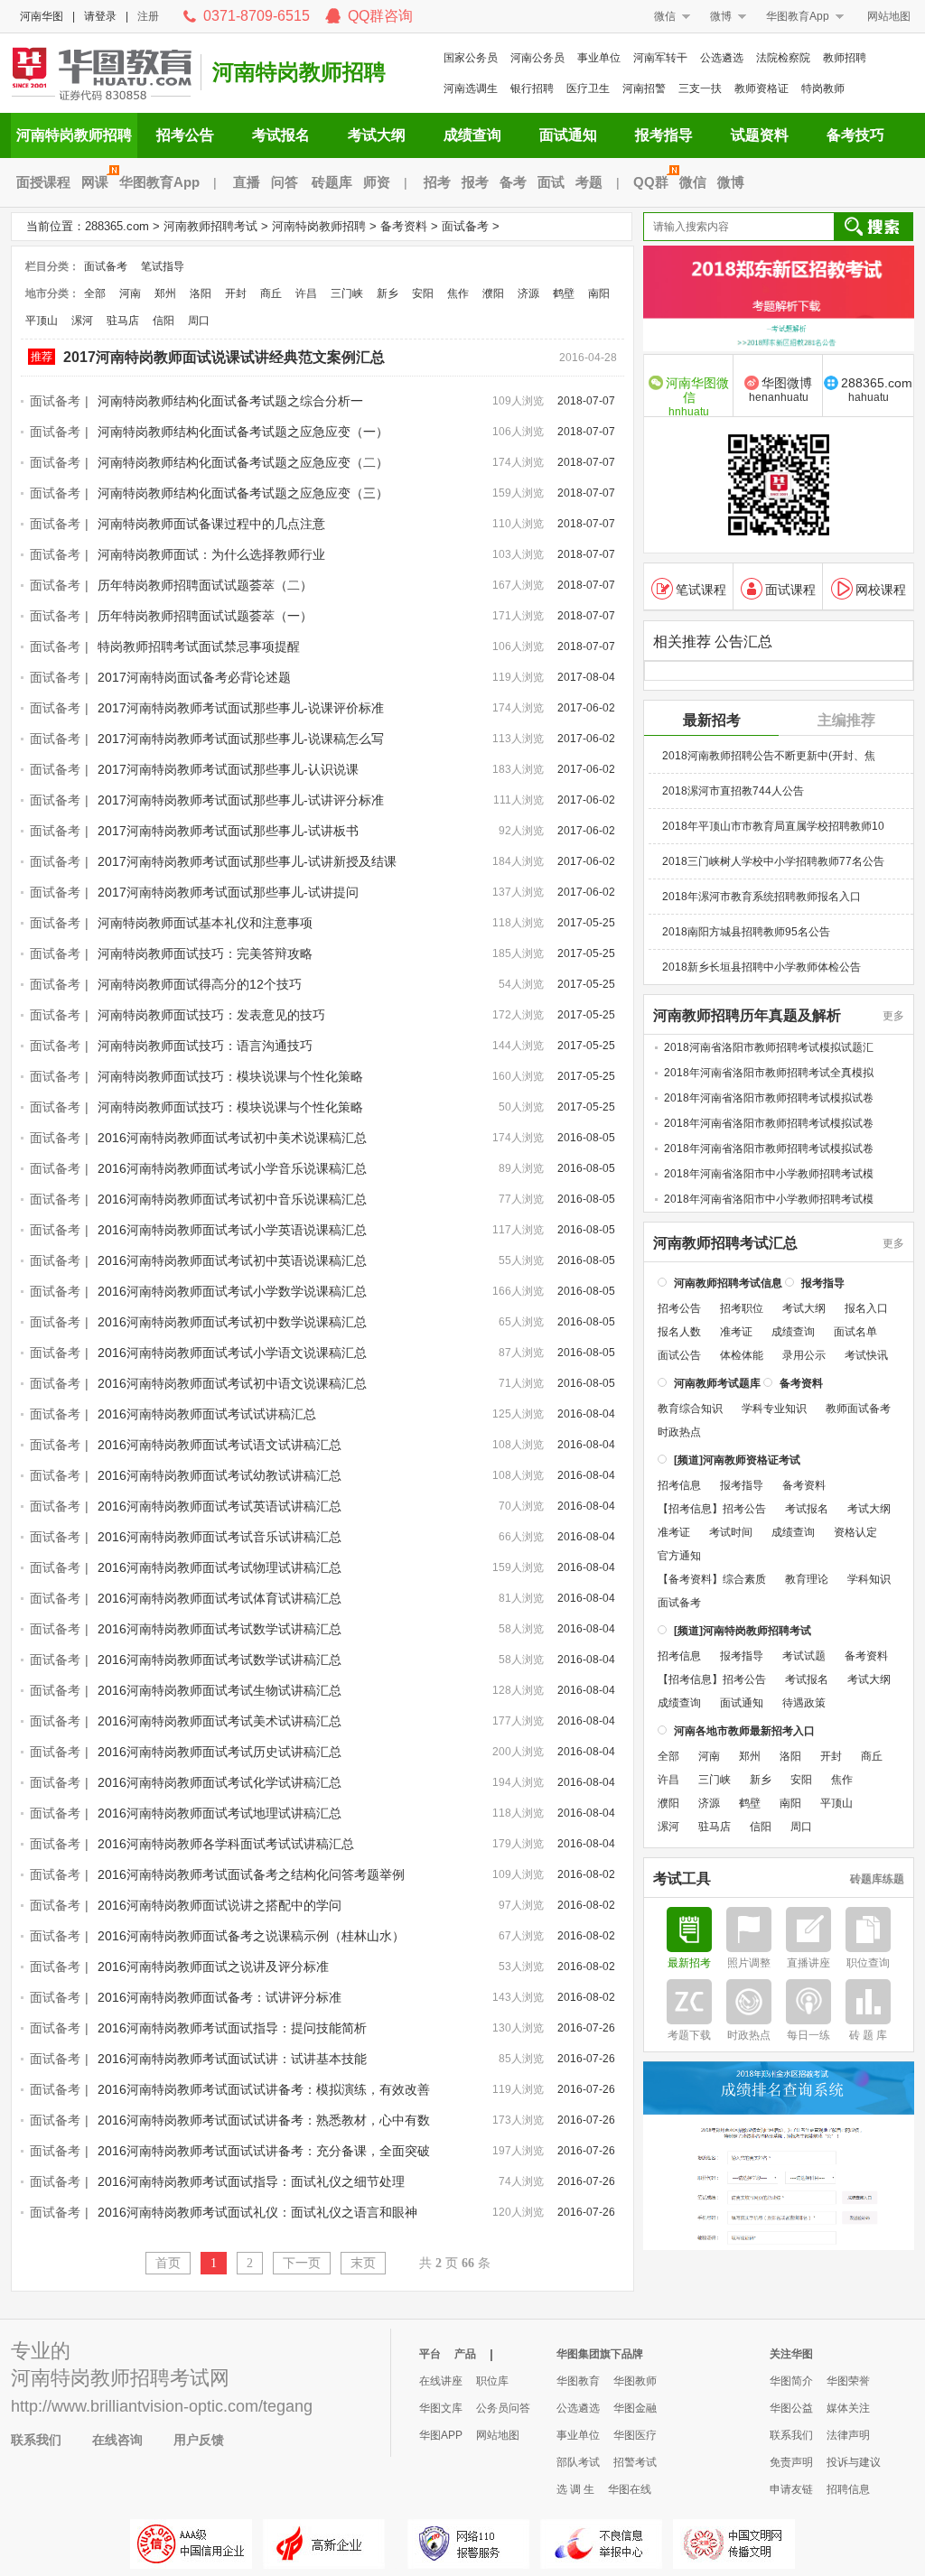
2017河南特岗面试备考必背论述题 (194, 677)
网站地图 (889, 16)
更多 (893, 1016)
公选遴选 (722, 58)
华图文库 (441, 2408)
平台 (430, 2354)
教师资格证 (761, 88)
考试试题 (804, 1656)
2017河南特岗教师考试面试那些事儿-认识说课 (228, 769)
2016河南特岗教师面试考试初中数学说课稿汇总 (232, 1322)
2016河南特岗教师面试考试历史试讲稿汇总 (220, 1752)
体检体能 (742, 1355)
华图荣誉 (848, 2381)
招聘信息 (848, 2489)
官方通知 (679, 1556)
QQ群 (651, 182)
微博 (721, 16)
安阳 (423, 293)
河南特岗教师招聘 (299, 72)
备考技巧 (855, 135)
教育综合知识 (690, 1409)
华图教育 (578, 2381)
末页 (363, 2263)
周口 (199, 321)
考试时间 (731, 1532)
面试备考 (465, 226)
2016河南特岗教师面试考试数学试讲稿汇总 (220, 1629)
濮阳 (493, 293)
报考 (475, 182)
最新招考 (712, 720)
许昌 (306, 293)
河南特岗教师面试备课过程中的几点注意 (211, 524)
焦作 (458, 293)
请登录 (100, 16)
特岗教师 (823, 88)
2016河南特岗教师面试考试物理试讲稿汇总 (220, 1567)
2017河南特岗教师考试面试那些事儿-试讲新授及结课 (247, 861)
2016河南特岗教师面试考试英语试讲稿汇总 (220, 1506)
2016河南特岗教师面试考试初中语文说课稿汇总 (232, 1383)
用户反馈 (199, 2440)
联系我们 (36, 2440)
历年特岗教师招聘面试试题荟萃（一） (205, 616)
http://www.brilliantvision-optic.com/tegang (162, 2406)
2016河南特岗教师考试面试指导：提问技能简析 (232, 2028)
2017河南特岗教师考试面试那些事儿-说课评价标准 (241, 708)
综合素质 (744, 1579)
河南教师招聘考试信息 (728, 1283)
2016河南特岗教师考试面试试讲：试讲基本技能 (232, 2059)
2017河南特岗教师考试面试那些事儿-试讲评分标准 (241, 800)
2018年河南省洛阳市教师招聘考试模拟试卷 (769, 1098)
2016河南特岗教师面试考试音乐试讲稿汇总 (220, 1537)
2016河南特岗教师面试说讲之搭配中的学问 (220, 1905)
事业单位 (599, 58)
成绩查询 (472, 135)
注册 (148, 16)
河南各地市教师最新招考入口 (744, 1731)
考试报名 (281, 135)
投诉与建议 (854, 2462)
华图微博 (781, 390)
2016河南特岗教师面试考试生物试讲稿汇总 (220, 1690)
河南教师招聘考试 (210, 226)
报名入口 (866, 1308)
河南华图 (42, 16)
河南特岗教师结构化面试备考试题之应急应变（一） (243, 432)
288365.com (117, 226)
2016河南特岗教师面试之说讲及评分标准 (213, 1967)
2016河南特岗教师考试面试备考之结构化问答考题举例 (251, 1874)
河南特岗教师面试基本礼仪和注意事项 (205, 923)
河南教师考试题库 (717, 1383)
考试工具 (682, 1879)
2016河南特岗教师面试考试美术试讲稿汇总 (220, 1721)
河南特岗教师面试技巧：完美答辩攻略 (205, 953)
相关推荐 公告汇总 (713, 642)
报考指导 (664, 135)
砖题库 (332, 182)
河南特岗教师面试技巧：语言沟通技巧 (205, 1046)
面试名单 (855, 1332)
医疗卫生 (588, 88)
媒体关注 (848, 2408)
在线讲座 (441, 2381)
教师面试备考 (858, 1409)
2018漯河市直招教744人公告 (733, 791)
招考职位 (742, 1308)
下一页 (302, 2263)
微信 (665, 16)
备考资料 (404, 226)
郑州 (165, 293)
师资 (377, 182)
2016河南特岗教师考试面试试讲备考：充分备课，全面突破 (264, 2151)
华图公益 (791, 2408)
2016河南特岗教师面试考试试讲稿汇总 (207, 1414)
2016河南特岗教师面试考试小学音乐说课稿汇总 (232, 1168)
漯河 (82, 321)
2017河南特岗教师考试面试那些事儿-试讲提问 (228, 892)
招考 (437, 182)
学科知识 (869, 1579)
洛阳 (201, 293)
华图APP (441, 2435)
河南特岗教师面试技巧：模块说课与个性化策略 (230, 1076)
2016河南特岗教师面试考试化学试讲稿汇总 (220, 1782)
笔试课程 (701, 590)
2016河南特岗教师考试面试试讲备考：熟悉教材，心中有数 (264, 2120)
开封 (236, 293)
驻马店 (123, 321)
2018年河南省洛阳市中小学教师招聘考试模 (769, 1174)
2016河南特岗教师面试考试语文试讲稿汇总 (220, 1445)
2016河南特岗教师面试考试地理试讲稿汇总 (220, 1813)
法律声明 (848, 2435)
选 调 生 (575, 2489)
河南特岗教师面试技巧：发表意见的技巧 (211, 1015)
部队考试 (578, 2462)
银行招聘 (532, 88)
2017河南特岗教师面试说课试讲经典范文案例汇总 (224, 357)
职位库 (492, 2381)
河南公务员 (537, 58)
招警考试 (635, 2462)
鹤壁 (564, 293)
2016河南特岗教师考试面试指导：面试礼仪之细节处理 (251, 2181)
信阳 (164, 321)
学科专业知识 (774, 1409)
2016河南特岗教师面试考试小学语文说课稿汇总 (232, 1353)
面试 (551, 182)
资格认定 (855, 1532)
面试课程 (790, 590)
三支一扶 (700, 88)
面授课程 (43, 182)
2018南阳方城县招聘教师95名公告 (746, 932)
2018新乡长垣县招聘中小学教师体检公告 (761, 967)
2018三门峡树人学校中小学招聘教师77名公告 (773, 861)
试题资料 (760, 135)
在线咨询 (117, 2440)
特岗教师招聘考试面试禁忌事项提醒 (199, 646)
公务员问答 (503, 2408)
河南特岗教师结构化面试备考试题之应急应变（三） (243, 493)
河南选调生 (471, 88)
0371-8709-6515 (257, 16)
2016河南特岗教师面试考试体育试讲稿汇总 (220, 1598)
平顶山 (42, 321)
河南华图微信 (697, 396)
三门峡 (347, 293)
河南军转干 (660, 58)
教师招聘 (845, 58)
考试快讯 (866, 1355)
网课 (95, 182)
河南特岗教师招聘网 (101, 72)
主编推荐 (846, 720)
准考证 (736, 1332)
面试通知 (568, 135)
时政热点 (679, 1432)
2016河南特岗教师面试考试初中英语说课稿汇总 (232, 1260)
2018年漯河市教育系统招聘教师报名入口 (761, 897)
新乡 (388, 293)
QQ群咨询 (380, 16)
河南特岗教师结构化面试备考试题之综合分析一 (230, 401)
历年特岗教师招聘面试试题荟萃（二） (205, 585)
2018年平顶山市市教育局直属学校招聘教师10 (773, 826)
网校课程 (881, 590)
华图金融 (635, 2408)
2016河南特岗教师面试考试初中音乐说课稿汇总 (232, 1199)
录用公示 (804, 1355)
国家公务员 (471, 58)
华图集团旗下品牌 (600, 2354)
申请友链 (791, 2489)
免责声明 (791, 2462)
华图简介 (791, 2381)
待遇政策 (804, 1703)
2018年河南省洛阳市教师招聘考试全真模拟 (769, 1073)
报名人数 (679, 1332)
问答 (285, 182)
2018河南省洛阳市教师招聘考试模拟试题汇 (769, 1047)
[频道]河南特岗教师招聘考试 (743, 1631)
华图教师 (635, 2381)
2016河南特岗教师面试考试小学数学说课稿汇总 (232, 1291)
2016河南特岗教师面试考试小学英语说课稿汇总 (232, 1230)
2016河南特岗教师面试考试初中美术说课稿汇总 (232, 1138)
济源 (528, 293)
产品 (465, 2354)
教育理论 (807, 1579)
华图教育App (798, 16)
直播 (247, 182)
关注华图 (791, 2354)
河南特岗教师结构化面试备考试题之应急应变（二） (243, 462)
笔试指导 (163, 266)
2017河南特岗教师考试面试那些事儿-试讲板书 (228, 831)
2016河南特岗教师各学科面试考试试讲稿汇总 (226, 1844)
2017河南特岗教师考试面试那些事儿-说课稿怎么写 (241, 739)
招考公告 (185, 135)
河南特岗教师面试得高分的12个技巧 (200, 984)
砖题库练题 (877, 1879)
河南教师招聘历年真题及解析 (747, 1016)
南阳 (599, 293)
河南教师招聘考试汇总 (725, 1243)
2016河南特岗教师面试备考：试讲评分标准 (220, 1997)
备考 (513, 182)
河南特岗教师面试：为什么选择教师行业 (211, 554)
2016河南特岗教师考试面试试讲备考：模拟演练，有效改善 (264, 2089)
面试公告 (679, 1355)
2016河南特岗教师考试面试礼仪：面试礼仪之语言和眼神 (257, 2212)
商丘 (271, 293)
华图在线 (630, 2489)
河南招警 (644, 88)
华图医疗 (635, 2435)
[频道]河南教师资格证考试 (737, 1460)
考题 (589, 182)
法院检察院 (783, 58)
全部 (95, 293)
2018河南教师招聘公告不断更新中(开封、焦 (769, 756)
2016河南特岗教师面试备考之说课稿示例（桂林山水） (251, 1936)
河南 (130, 293)
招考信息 (679, 1485)
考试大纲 (377, 135)
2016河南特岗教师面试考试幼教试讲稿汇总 (220, 1475)
